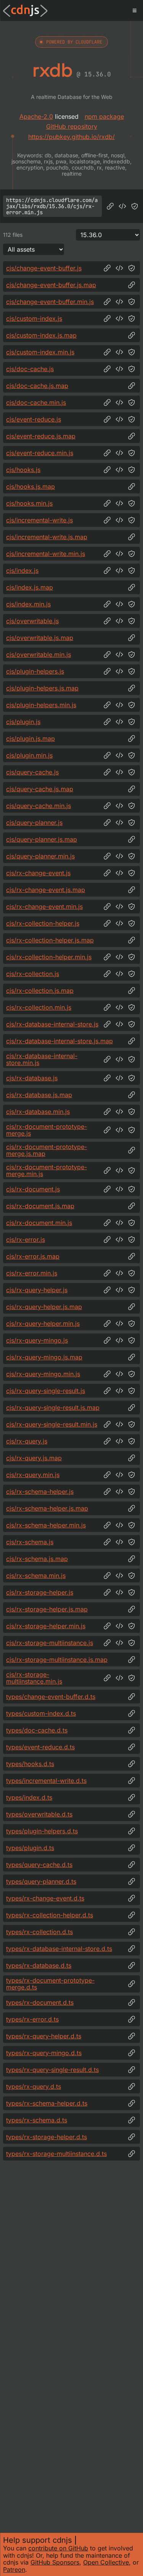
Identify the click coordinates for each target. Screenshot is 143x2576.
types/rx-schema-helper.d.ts (47, 2103)
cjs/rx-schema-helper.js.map (47, 1508)
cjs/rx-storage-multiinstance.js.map (57, 1660)
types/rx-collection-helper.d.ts (50, 1915)
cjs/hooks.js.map (31, 486)
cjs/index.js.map (30, 587)
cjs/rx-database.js (32, 1078)
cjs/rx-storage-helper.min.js (46, 1626)
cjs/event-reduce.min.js (40, 453)
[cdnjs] (25, 11)
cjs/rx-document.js (33, 1189)
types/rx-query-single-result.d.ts (52, 2070)
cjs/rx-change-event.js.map (46, 890)
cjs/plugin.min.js (29, 755)
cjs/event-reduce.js (34, 419)
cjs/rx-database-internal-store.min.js (42, 1059)
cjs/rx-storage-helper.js (40, 1592)
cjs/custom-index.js (34, 318)
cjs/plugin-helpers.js (35, 671)
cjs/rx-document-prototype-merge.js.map (47, 1150)
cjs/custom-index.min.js (40, 352)
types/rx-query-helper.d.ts (44, 2036)
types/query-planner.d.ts (41, 1881)
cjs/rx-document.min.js (39, 1223)
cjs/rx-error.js (26, 1240)
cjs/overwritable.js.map (40, 638)
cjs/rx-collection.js (33, 974)
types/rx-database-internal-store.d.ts (59, 1949)
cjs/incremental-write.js (39, 520)
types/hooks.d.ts (30, 1764)
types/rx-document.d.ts (40, 2002)
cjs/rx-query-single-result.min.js (52, 1424)
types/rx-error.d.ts (32, 2019)
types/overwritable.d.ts (39, 1814)
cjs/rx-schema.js (30, 1542)
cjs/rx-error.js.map (33, 1256)
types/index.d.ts (29, 1797)
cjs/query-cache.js (32, 772)
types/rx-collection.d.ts (39, 1932)
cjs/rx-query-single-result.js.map (53, 1408)
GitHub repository (72, 126)
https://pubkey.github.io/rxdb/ (71, 137)
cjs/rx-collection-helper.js (43, 923)
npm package (104, 116)
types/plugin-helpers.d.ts (42, 1831)
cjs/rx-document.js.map (40, 1206)
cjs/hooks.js (23, 470)
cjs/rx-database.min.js (38, 1112)
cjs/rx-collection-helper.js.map (50, 940)
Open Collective (106, 2562)
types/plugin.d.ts (30, 1848)
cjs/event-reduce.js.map (41, 436)
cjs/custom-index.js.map (41, 335)
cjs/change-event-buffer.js (44, 268)
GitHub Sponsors (55, 2562)
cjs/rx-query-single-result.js (46, 1391)
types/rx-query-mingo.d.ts (44, 2053)
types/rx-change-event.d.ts (45, 1898)
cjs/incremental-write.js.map (47, 537)
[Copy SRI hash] (135, 206)
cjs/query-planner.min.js (40, 856)
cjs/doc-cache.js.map (37, 386)
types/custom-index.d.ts (41, 1713)
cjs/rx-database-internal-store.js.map (59, 1041)
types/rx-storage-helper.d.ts (47, 2137)
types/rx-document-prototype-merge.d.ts (50, 1984)
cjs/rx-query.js (27, 1441)
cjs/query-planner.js (34, 823)
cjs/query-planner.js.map (42, 839)
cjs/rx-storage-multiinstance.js (50, 1643)
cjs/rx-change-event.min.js (44, 907)
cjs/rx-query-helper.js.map (44, 1307)
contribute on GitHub (58, 2548)
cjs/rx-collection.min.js (39, 1007)
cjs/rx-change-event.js (38, 873)
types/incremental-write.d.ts (46, 1781)
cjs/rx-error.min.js (32, 1273)
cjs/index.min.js (28, 604)
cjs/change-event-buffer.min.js (50, 302)
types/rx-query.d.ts (34, 2086)
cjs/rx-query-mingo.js (37, 1340)
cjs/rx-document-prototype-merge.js (47, 1130)
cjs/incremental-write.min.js (46, 554)
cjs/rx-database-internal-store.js (52, 1024)
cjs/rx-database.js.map (39, 1095)
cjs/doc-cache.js (30, 369)
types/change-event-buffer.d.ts (51, 1697)
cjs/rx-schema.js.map (37, 1559)
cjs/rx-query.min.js (33, 1475)
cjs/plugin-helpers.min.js (41, 705)
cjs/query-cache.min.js (39, 806)
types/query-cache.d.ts (39, 1865)
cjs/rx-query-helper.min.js (43, 1324)
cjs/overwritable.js (32, 621)
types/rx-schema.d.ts (37, 2120)
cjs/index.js (22, 570)
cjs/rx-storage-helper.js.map (47, 1609)
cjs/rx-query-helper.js (37, 1290)
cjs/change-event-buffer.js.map (51, 285)
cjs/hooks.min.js (29, 503)
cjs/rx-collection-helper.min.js (49, 957)
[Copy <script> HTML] (122, 206)
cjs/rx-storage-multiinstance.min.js (34, 1678)
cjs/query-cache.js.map (40, 789)
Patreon (14, 2570)
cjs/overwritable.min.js (39, 655)
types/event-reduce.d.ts (40, 1747)
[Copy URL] (110, 206)
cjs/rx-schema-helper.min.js (46, 1525)
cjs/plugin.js (23, 722)
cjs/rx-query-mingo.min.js (43, 1374)
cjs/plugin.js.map (31, 739)
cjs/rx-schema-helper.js (40, 1492)
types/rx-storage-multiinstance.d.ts (56, 2154)
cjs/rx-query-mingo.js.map (44, 1357)
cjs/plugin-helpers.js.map (42, 688)
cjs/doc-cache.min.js (36, 402)
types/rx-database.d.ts (39, 1965)
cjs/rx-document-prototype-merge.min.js (47, 1171)
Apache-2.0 (36, 116)
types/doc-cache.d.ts (37, 1730)
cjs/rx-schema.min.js (36, 1576)
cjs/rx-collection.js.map (40, 991)
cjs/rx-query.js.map (34, 1458)
